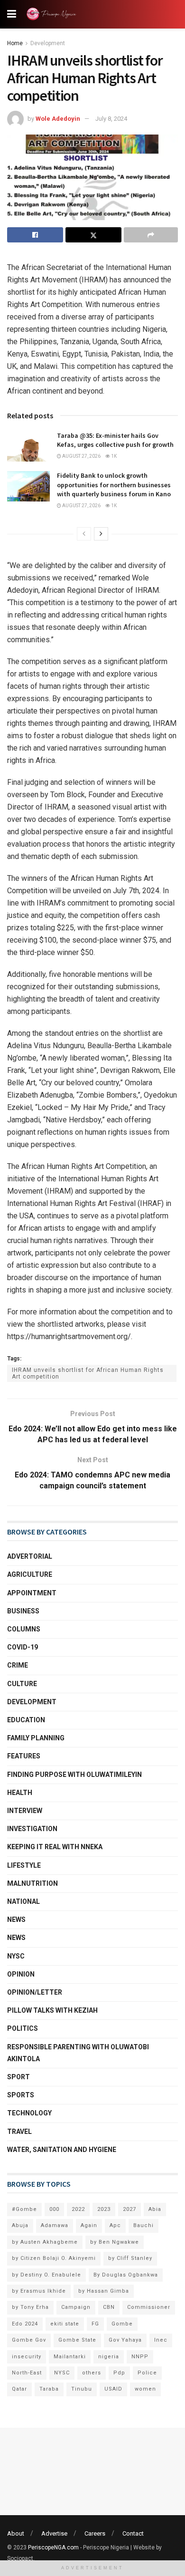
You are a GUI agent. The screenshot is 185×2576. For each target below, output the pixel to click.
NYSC (16, 1956)
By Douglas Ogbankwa (126, 2275)
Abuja (20, 2225)
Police (147, 2373)
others (92, 2373)
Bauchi (143, 2225)
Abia (155, 2209)
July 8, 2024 (111, 119)
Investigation (32, 1829)
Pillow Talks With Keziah (52, 2010)
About (16, 2533)
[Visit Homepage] (53, 14)
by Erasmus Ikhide (39, 2291)
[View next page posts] (101, 534)
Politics (23, 2028)
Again (89, 2225)
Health (20, 1793)
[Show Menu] (12, 14)
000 (54, 2209)
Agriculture (30, 1574)
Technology (29, 2113)
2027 (129, 2209)
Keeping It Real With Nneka (55, 1847)
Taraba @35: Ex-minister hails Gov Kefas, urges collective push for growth (115, 440)
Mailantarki (70, 2357)
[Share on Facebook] (35, 235)
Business (23, 1611)
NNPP (140, 2357)
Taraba (49, 2389)
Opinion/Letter (35, 1992)
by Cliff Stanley (130, 2258)
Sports (21, 2095)
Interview (25, 1811)
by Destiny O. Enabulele (46, 2275)
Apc (115, 2225)
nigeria (109, 2357)
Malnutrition (32, 1883)
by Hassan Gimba (104, 2291)
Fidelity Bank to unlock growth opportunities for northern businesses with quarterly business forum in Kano (114, 485)
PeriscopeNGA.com (53, 2547)
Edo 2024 (25, 2324)
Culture (22, 1684)
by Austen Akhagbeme (45, 2242)
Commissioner (149, 2307)
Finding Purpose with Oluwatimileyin (74, 1775)
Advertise (54, 2533)
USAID (113, 2389)
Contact (133, 2533)
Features (24, 1756)
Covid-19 (23, 1647)
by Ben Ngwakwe (115, 2242)
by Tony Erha (30, 2307)
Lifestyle (24, 1865)
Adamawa (55, 2225)
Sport (18, 2077)
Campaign (76, 2307)
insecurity (27, 2357)
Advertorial (30, 1556)
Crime (18, 1665)
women (145, 2389)
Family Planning (36, 1738)
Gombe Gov (29, 2340)
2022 (78, 2209)
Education (26, 1720)
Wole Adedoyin (58, 119)
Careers (95, 2533)
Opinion (21, 1974)
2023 (104, 2209)
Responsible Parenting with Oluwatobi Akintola (78, 2053)
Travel (19, 2132)
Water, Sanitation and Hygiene (62, 2150)
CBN (109, 2307)
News (16, 1920)
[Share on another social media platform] (151, 235)
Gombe (122, 2324)
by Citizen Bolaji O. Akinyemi (54, 2258)
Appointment (32, 1593)
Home (15, 43)
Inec (161, 2340)
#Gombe (24, 2209)
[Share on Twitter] (93, 235)
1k (113, 456)
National (23, 1901)
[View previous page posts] (84, 534)
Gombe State (77, 2340)
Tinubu (82, 2389)
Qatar (19, 2389)
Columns (24, 1629)
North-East (27, 2373)
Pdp (119, 2373)
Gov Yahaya (125, 2340)
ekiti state (65, 2324)
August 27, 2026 (81, 456)
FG (95, 2324)
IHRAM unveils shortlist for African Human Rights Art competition (88, 1373)
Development (48, 43)
